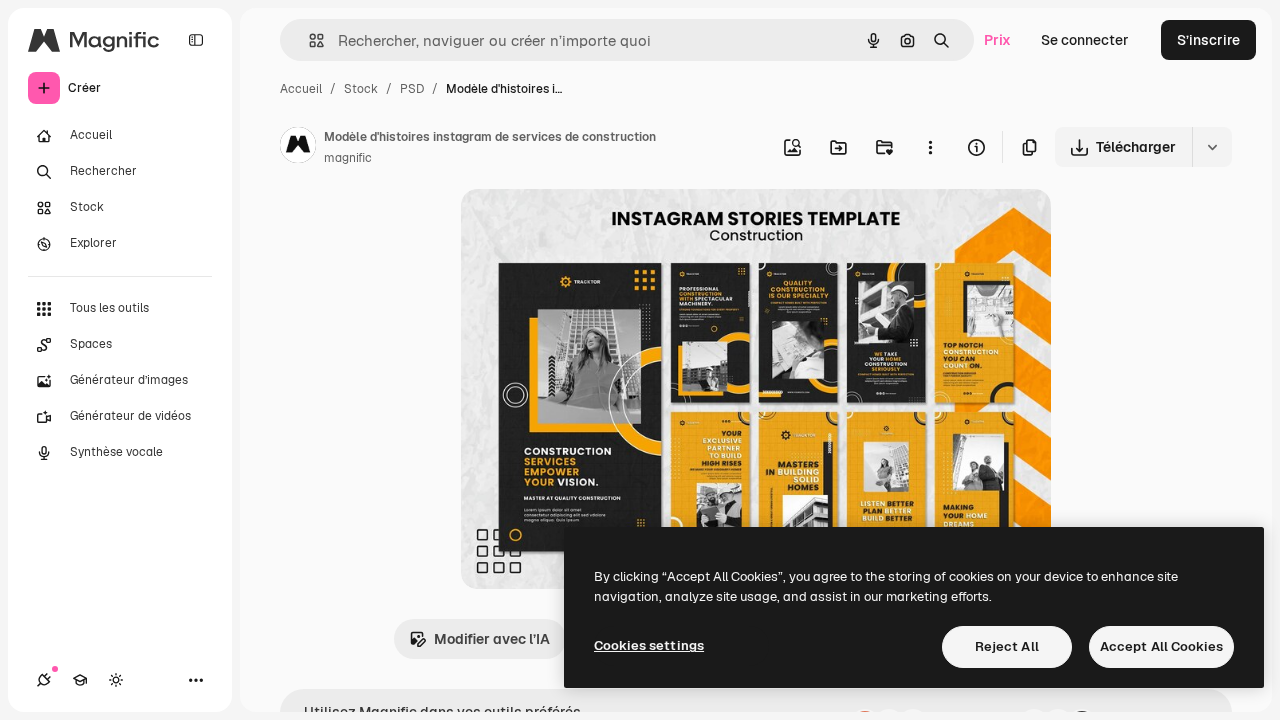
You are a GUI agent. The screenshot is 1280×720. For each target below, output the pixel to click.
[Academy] (80, 680)
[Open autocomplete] (308, 40)
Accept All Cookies (1161, 646)
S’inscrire (1208, 40)
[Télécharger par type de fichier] (1212, 147)
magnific (348, 158)
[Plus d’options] (930, 147)
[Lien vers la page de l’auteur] (298, 148)
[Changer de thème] (116, 680)
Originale (593, 227)
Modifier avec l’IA (492, 639)
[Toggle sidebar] (196, 40)
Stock (361, 89)
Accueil (301, 89)
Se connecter (1085, 40)
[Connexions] (44, 680)
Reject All (1007, 646)
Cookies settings (649, 645)
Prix (997, 40)
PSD (412, 89)
